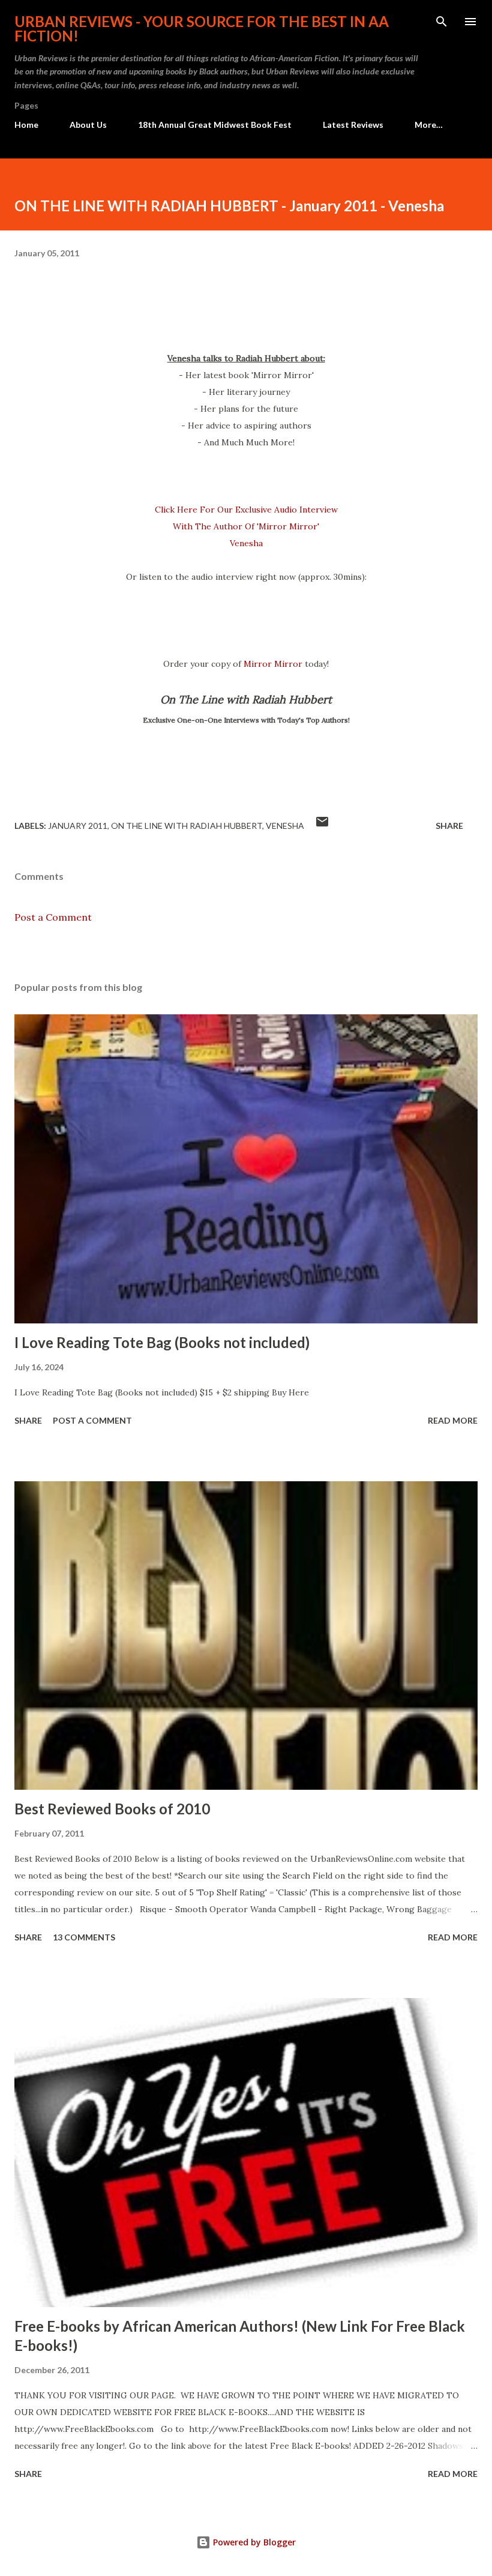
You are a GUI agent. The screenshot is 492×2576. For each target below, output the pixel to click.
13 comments (84, 1937)
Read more (453, 1420)
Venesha (285, 826)
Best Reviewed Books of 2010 (112, 1809)
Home (26, 125)
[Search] (442, 22)
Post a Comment (53, 917)
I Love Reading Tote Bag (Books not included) (162, 1342)
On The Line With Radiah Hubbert (187, 826)
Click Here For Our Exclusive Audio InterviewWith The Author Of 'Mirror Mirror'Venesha (246, 526)
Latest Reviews (353, 125)
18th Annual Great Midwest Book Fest (215, 125)
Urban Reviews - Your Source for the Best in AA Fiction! (202, 29)
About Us (88, 125)
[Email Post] (322, 826)
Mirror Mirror (273, 664)
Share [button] (449, 826)
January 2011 (78, 826)
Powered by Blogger (253, 2542)
